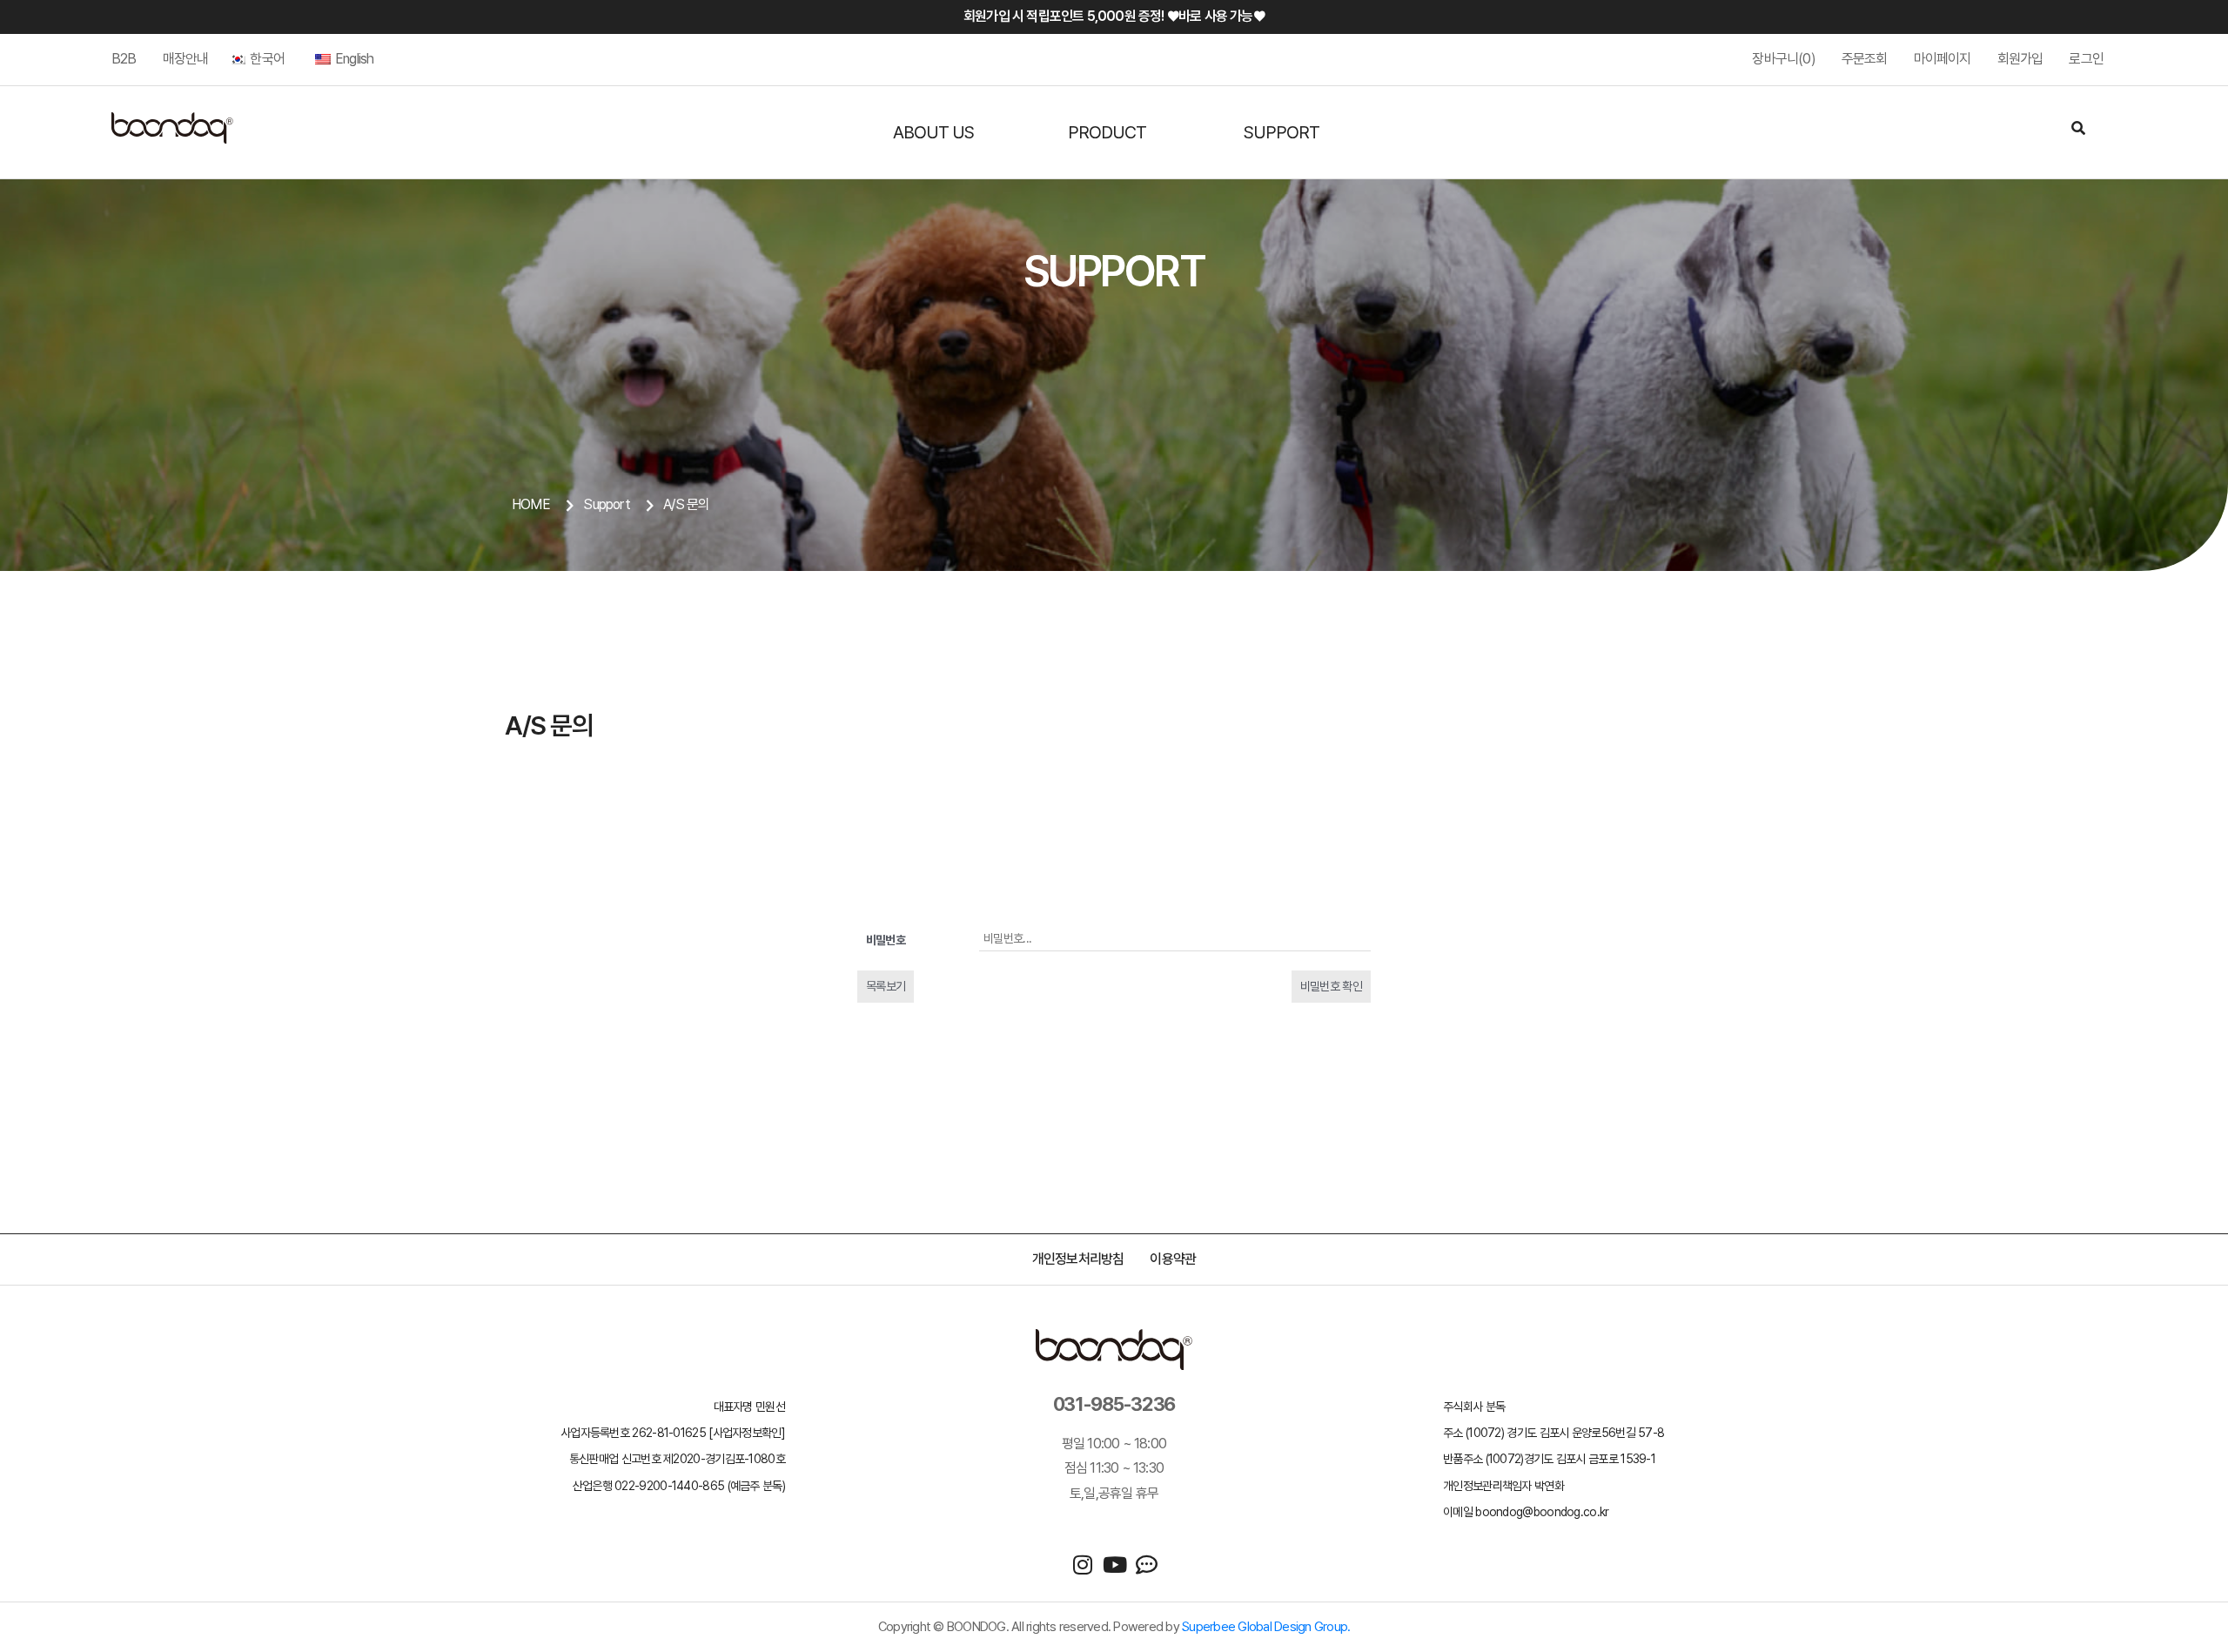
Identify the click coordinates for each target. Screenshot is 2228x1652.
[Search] (2078, 130)
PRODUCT (1107, 132)
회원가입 (2020, 59)
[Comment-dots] (1147, 1565)
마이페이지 (1943, 59)
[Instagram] (1082, 1565)
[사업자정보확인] (747, 1433)
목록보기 (886, 986)
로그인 (2086, 59)
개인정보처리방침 (1078, 1259)
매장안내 (186, 59)
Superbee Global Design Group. (1266, 1627)
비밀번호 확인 (1331, 986)
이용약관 (1173, 1259)
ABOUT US (933, 132)
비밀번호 (886, 940)
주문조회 (1865, 59)
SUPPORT (1282, 132)
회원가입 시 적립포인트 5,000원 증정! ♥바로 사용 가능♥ (1114, 16)
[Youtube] (1114, 1565)
